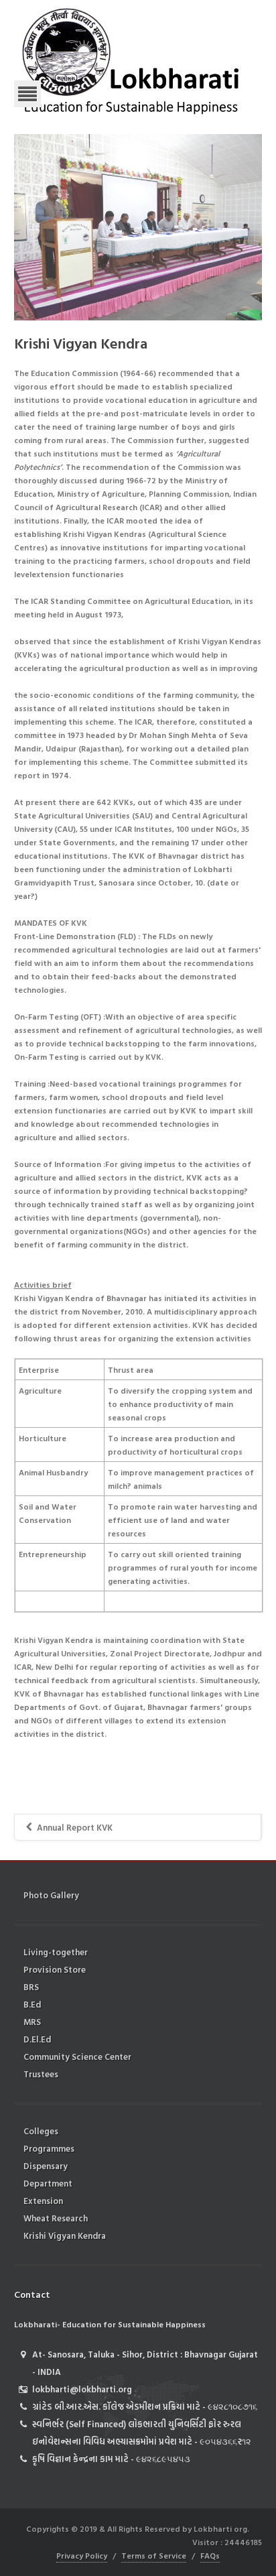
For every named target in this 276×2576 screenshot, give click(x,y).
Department (48, 2183)
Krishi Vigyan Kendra (65, 2235)
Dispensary (46, 2166)
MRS (32, 2022)
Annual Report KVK (75, 1827)
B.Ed (32, 2004)
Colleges (41, 2131)
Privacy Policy (82, 2555)
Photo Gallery (51, 1895)
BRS (31, 1987)
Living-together (56, 1952)
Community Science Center (77, 2057)
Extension (43, 2201)
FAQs (210, 2555)
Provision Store (55, 1969)
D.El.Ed (37, 2039)
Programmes (49, 2148)
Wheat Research (56, 2218)
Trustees (41, 2074)
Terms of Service (154, 2555)
